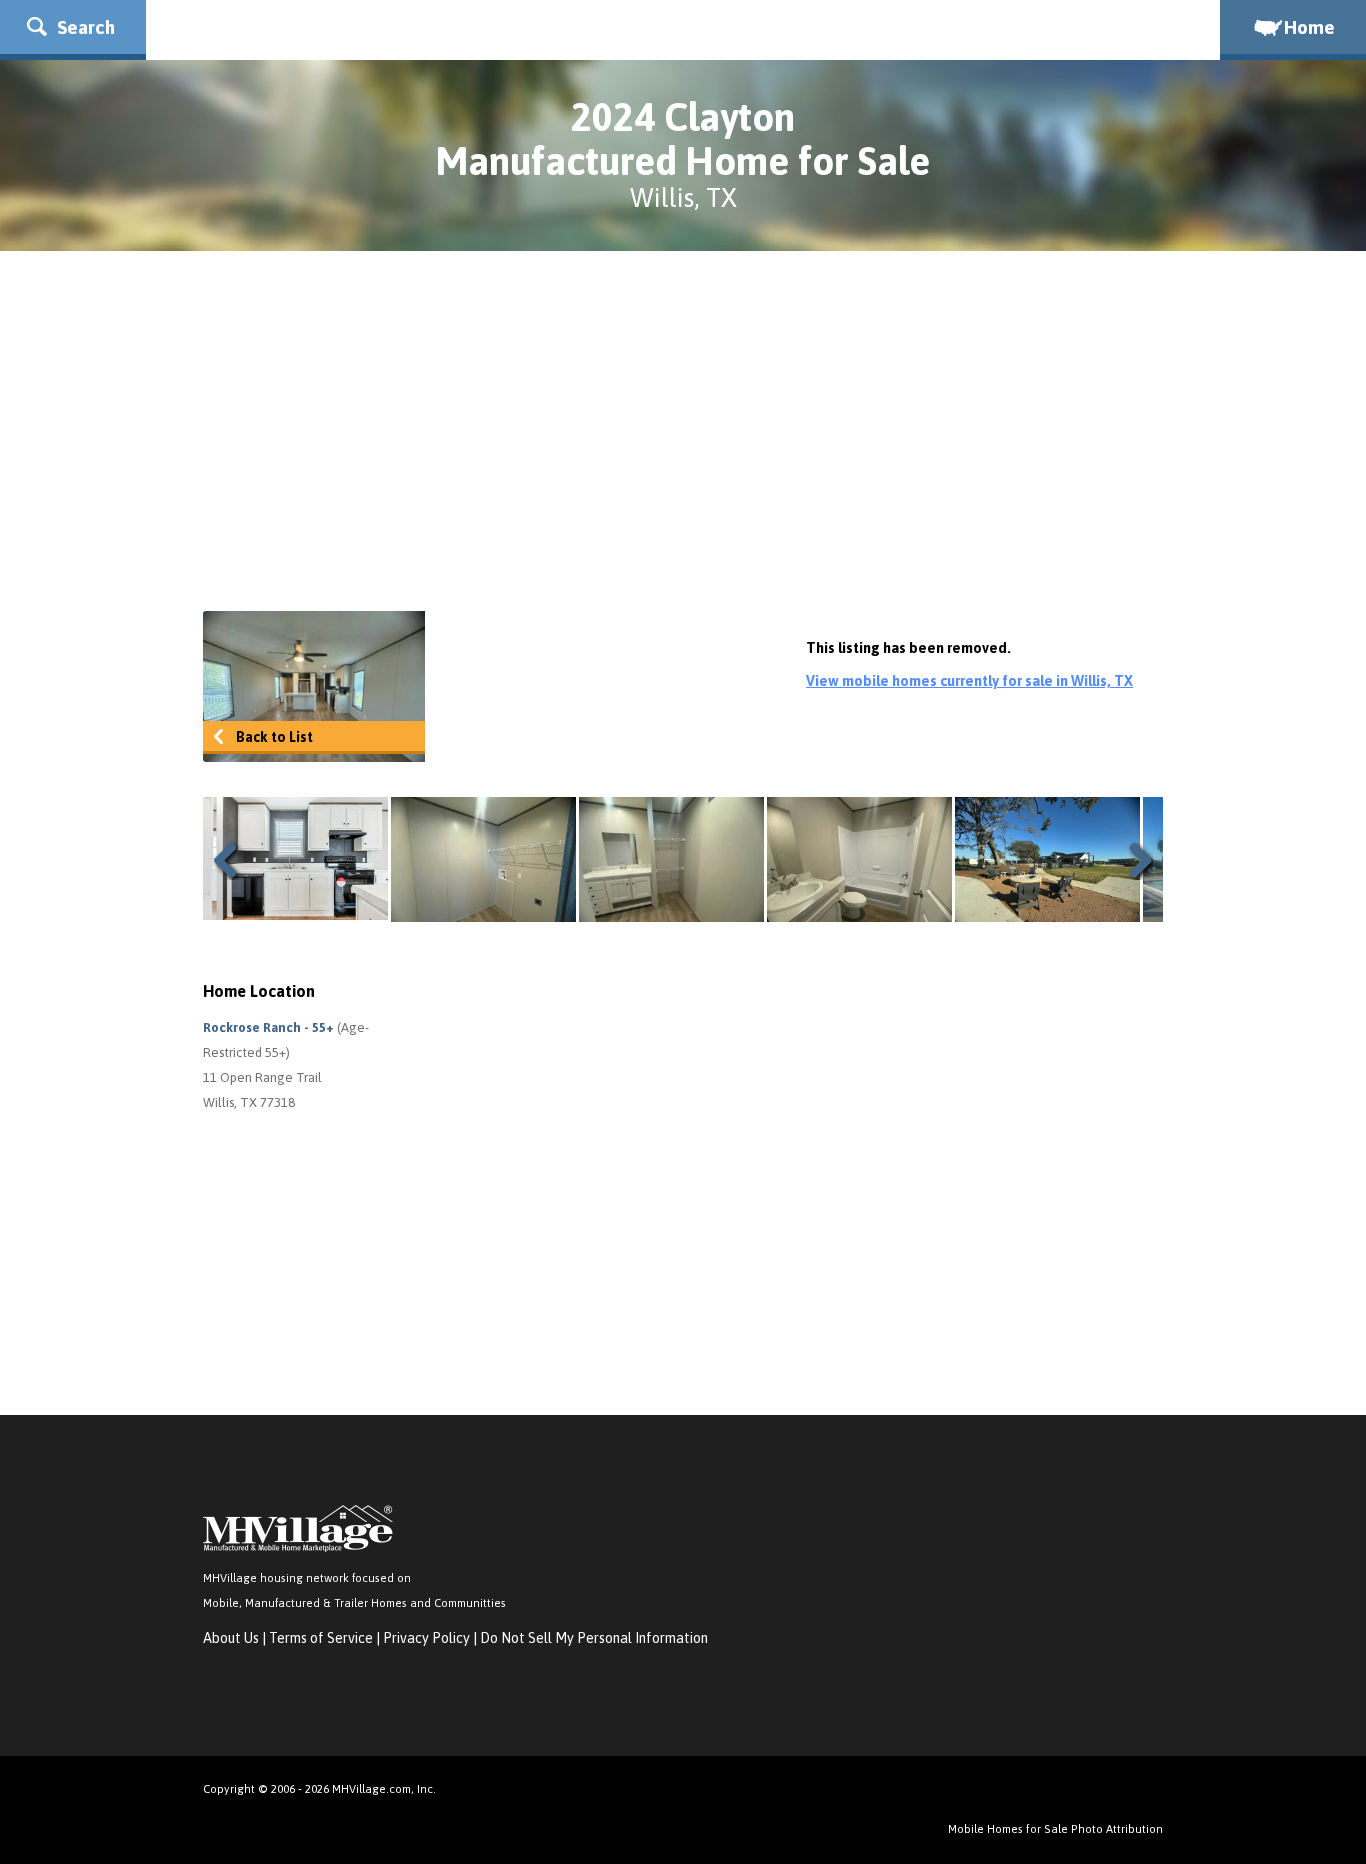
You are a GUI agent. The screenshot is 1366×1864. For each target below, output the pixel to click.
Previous (233, 860)
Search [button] (83, 27)
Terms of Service (321, 1638)
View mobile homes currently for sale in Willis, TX (969, 681)
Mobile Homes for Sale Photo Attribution (1055, 1828)
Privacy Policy (426, 1638)
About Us (231, 1638)
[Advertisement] (683, 431)
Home (1309, 27)
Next (1133, 860)
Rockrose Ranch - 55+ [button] (270, 1027)
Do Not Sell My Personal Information (594, 1638)
